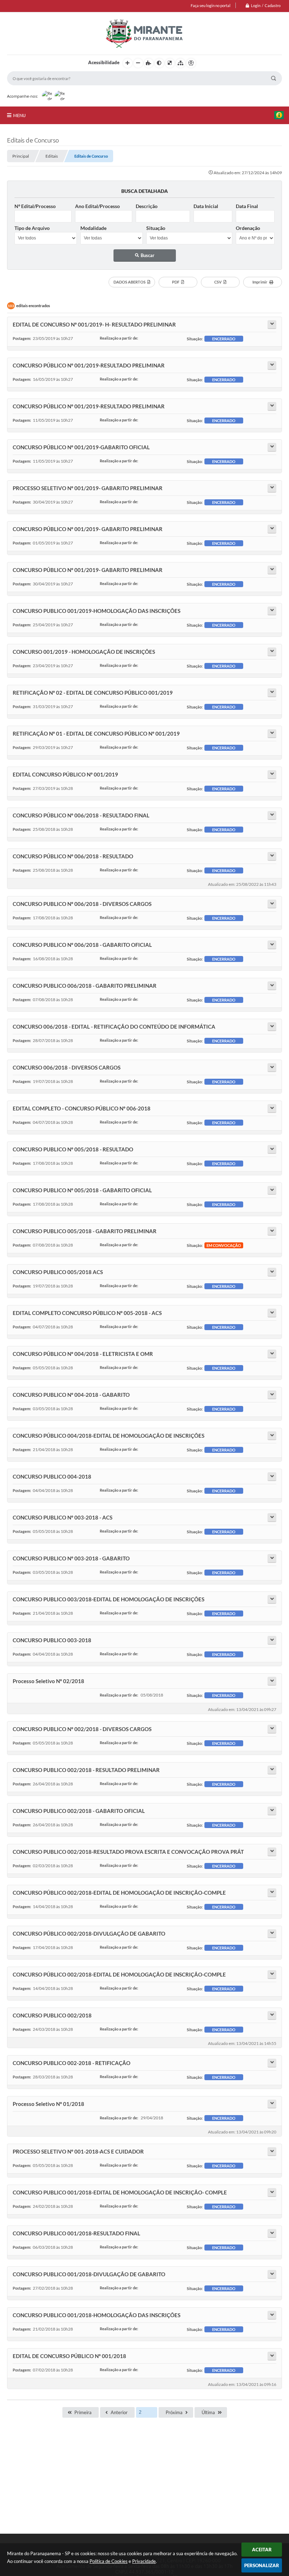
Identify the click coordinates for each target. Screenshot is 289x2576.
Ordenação (248, 228)
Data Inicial (206, 206)
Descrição (147, 206)
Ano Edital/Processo (97, 206)
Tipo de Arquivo (32, 228)
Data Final (247, 206)
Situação (156, 228)
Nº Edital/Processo (35, 206)
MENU (19, 115)
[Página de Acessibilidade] (191, 63)
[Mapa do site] (180, 63)
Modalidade (93, 228)
